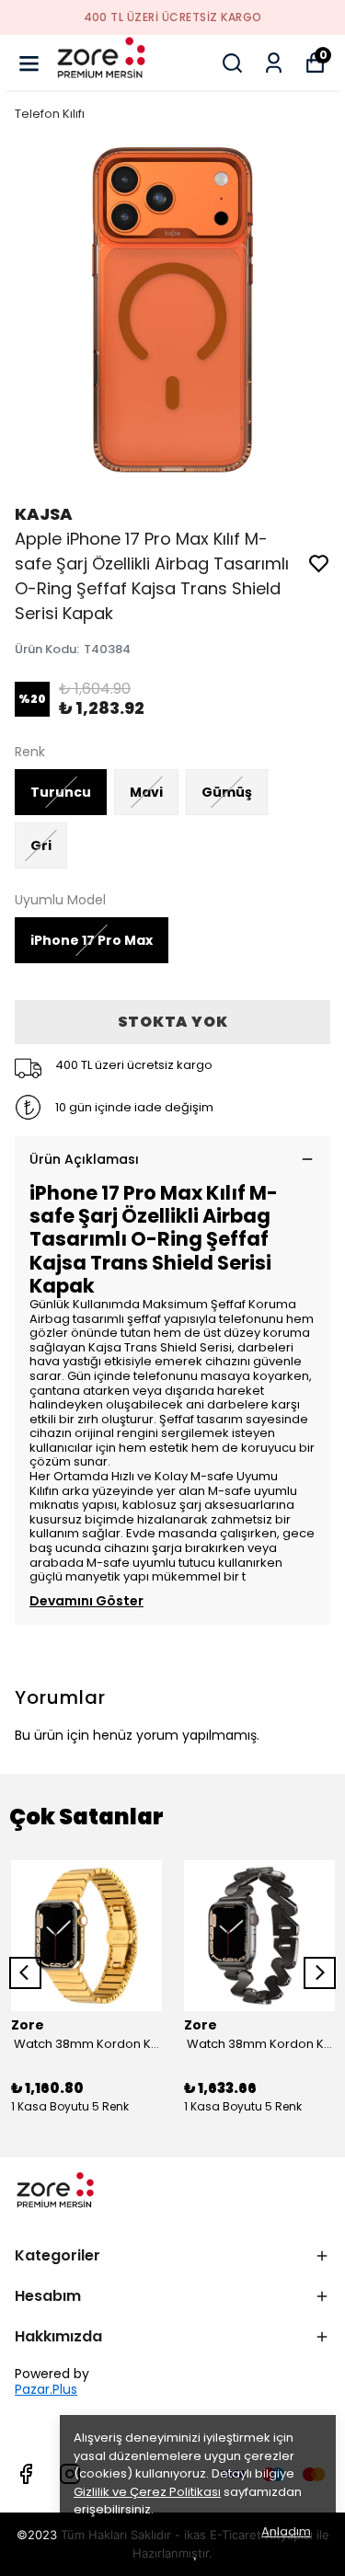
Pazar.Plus (46, 2390)
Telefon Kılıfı (50, 114)
